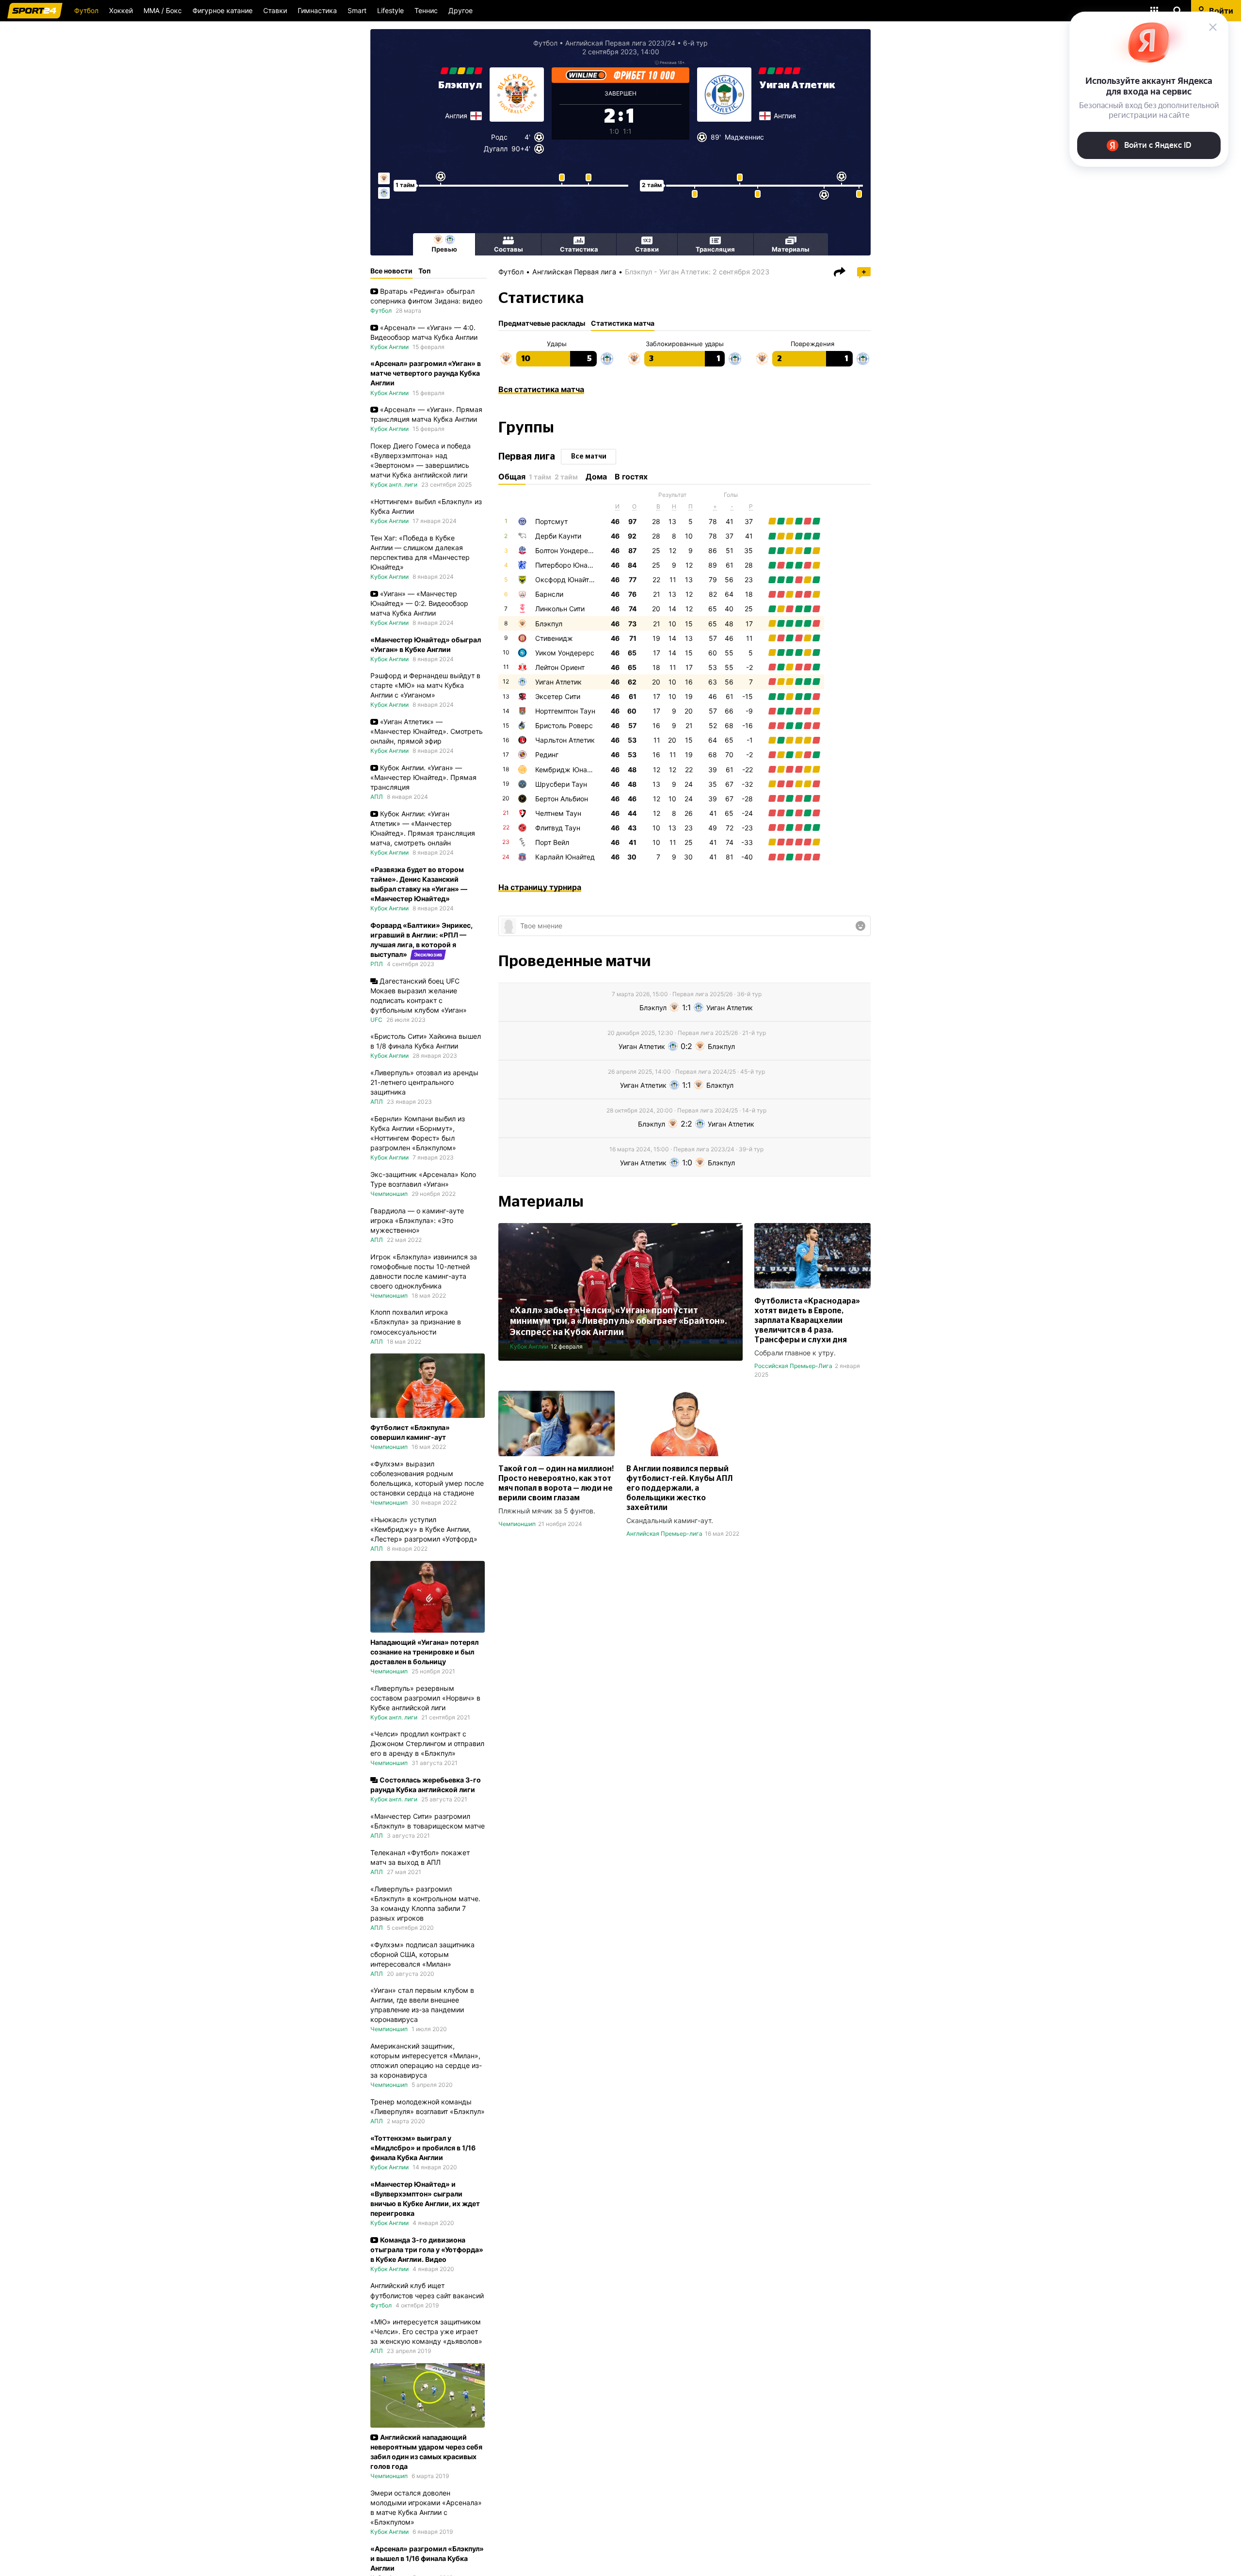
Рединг (547, 755)
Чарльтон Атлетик (565, 740)
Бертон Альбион (562, 799)
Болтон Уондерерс (566, 550)
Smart (357, 10)
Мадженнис (744, 137)
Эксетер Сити (558, 696)
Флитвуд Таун (558, 828)
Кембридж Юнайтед (569, 770)
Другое (461, 10)
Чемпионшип (517, 1524)
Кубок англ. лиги (394, 485)
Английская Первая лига (574, 272)
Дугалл (496, 149)
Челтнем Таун (558, 813)
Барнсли (549, 594)
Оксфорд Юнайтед (566, 580)
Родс (499, 137)
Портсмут (551, 521)
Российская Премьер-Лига (793, 1366)
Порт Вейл (552, 842)
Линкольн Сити (560, 609)
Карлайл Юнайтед (565, 857)
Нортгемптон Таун (565, 711)
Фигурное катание (223, 10)
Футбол (86, 10)
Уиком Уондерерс (565, 653)
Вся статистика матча (541, 389)
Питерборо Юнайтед (569, 565)
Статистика (579, 249)
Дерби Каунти (558, 536)
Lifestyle (390, 10)
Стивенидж (554, 638)
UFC (376, 1020)
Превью (444, 249)
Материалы (791, 249)
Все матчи (589, 457)
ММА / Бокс (163, 10)
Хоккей (121, 10)
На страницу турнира (540, 887)
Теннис (426, 10)
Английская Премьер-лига (664, 1534)
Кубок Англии (529, 1346)
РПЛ (377, 964)
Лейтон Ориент (560, 667)
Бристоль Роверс (564, 725)
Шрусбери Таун (561, 784)
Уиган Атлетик (797, 85)
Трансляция (715, 249)
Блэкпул (460, 85)
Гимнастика (317, 10)
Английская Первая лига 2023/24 (620, 43)
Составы (509, 249)
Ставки (275, 10)
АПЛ (377, 797)
